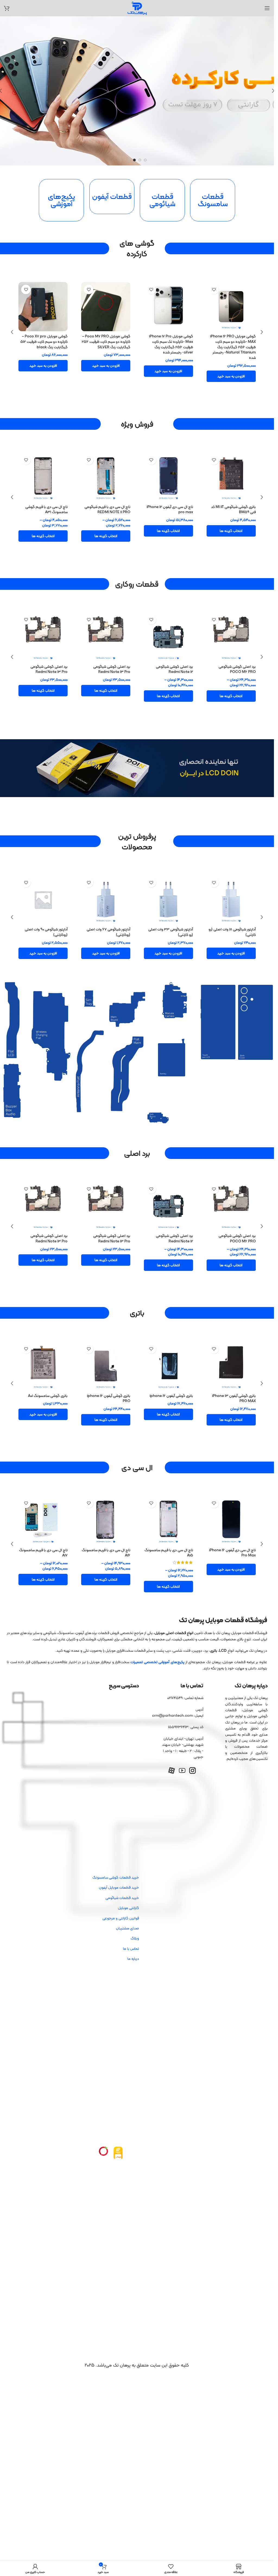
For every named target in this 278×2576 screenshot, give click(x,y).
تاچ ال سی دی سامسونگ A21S (107, 503)
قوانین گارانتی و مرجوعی (121, 1891)
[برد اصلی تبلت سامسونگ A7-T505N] (106, 1197)
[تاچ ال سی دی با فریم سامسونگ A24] (168, 1501)
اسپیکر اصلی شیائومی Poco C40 (46, 923)
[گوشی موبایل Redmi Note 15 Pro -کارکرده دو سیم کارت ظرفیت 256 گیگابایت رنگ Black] (168, 307)
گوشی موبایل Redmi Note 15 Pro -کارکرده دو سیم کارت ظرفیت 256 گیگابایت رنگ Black (170, 344)
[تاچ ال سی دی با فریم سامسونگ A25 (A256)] (106, 1501)
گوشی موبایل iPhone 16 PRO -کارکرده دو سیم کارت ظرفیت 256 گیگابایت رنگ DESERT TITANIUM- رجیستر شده (45, 344)
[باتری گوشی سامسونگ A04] (168, 1352)
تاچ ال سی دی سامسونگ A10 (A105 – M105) (171, 506)
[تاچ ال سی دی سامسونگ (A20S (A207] (231, 474)
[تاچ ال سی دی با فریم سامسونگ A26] (43, 1501)
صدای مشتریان (127, 1901)
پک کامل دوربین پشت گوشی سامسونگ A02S (46, 666)
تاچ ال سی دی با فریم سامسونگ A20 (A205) (231, 1533)
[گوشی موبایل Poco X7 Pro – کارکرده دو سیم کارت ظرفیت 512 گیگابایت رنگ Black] (231, 307)
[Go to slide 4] (129, 160)
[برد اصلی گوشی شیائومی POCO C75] (43, 1197)
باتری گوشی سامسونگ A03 (235, 1381)
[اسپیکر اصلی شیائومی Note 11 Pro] (168, 891)
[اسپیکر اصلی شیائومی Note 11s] (106, 891)
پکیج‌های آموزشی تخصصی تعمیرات (157, 1635)
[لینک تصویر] (118, 2126)
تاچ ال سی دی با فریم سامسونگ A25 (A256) (106, 1533)
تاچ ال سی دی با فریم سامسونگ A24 (169, 1533)
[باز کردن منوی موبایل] (267, 8)
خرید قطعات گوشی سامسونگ (116, 1851)
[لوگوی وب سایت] (137, 8)
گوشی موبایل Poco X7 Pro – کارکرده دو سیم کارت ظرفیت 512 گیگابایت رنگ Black (232, 341)
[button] (231, 366)
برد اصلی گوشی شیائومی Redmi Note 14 (237, 666)
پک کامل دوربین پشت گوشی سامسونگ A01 (109, 666)
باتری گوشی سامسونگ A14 (48, 1381)
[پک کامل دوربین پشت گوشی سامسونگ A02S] (43, 633)
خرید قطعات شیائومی (122, 1871)
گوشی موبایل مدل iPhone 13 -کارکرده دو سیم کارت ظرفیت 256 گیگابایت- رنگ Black (108, 341)
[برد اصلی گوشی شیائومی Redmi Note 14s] (168, 633)
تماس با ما (131, 1922)
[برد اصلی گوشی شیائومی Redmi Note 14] (231, 633)
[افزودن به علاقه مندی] (214, 289)
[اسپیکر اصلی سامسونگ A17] (231, 891)
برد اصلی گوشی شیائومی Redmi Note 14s (174, 666)
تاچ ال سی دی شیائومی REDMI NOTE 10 (44, 506)
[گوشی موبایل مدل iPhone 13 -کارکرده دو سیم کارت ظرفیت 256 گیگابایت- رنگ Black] (106, 307)
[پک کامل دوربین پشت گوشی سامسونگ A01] (106, 633)
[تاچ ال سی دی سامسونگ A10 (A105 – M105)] (168, 474)
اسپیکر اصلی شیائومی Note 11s (107, 920)
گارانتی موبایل (128, 1881)
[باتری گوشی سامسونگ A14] (43, 1352)
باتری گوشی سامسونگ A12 (110, 1381)
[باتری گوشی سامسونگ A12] (106, 1352)
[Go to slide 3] (134, 160)
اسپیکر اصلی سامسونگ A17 (235, 920)
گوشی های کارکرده (137, 248)
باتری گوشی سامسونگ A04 (173, 1381)
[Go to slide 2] (140, 160)
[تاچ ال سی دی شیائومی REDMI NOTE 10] (43, 474)
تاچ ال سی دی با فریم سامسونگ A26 (43, 1533)
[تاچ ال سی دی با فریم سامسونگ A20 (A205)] (231, 1501)
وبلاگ (135, 1911)
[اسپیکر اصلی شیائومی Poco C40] (43, 891)
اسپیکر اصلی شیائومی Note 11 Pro (171, 923)
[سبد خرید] (7, 8)
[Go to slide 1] (145, 160)
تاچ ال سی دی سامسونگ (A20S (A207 (232, 506)
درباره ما (133, 1932)
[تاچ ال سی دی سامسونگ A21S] (106, 474)
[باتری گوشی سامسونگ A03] (231, 1352)
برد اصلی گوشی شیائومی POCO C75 (49, 1229)
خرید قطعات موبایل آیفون (119, 1861)
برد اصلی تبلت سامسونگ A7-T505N (108, 1229)
